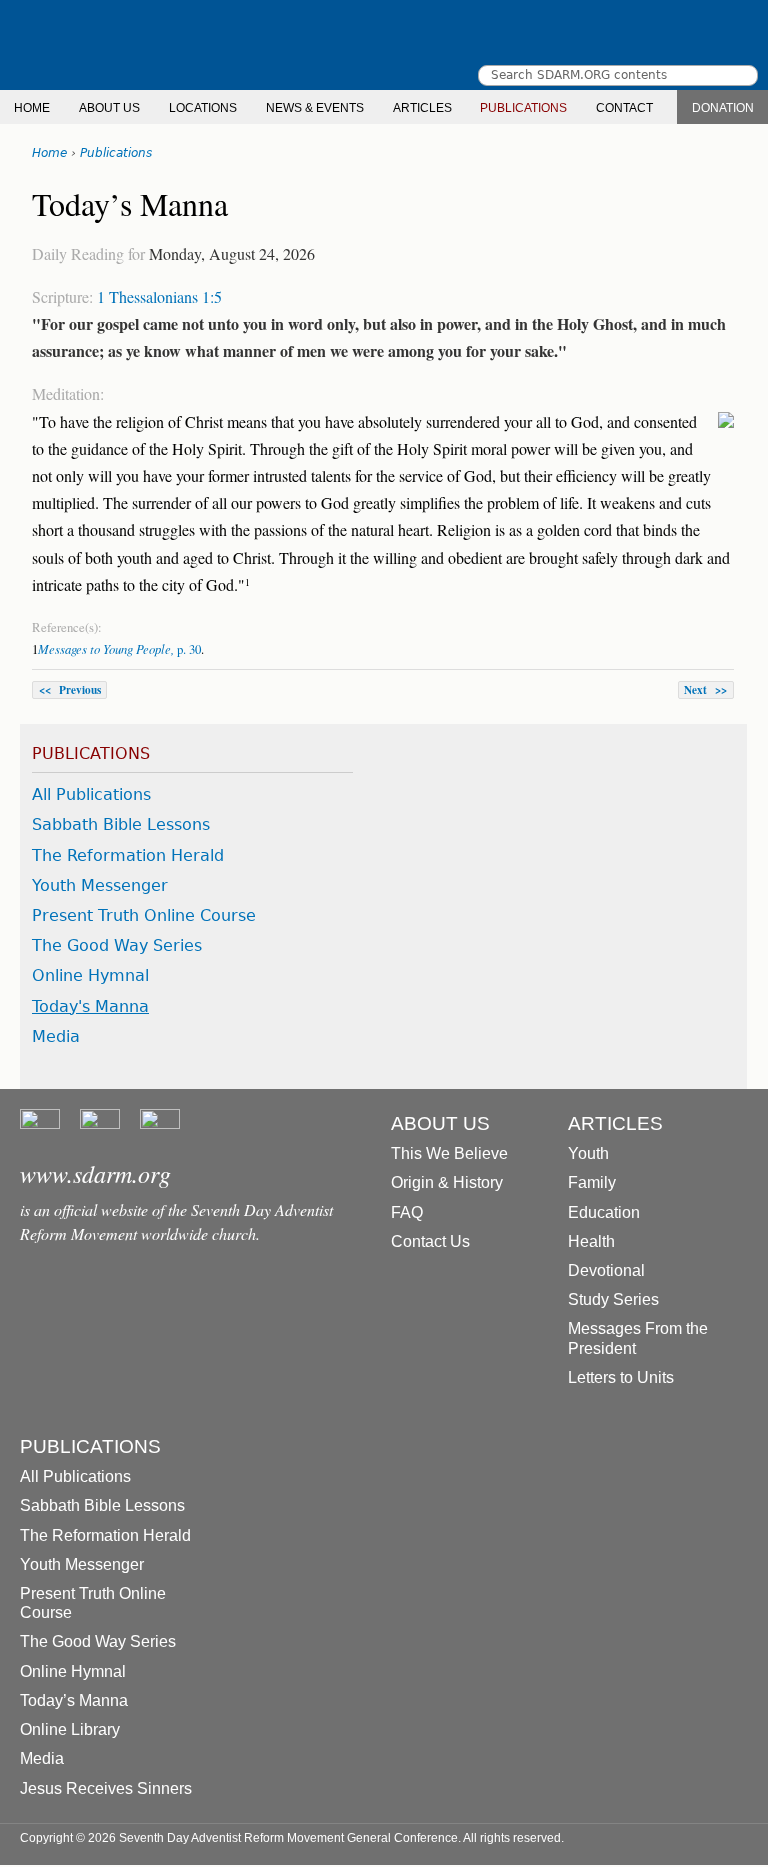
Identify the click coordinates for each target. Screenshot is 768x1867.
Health (591, 1241)
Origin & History (447, 1182)
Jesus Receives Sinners (106, 1788)
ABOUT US (109, 108)
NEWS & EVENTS (315, 108)
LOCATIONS (203, 108)
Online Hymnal (90, 975)
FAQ (407, 1212)
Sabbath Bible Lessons (121, 824)
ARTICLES (422, 108)
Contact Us (430, 1241)
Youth (588, 1153)
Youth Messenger (100, 885)
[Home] (384, 45)
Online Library (70, 1729)
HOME (32, 108)
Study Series (613, 1299)
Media (56, 1036)
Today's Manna (90, 1006)
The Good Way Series (117, 945)
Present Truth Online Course (144, 915)
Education (604, 1212)
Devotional (606, 1270)
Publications (116, 153)
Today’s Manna (74, 1700)
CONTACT (624, 108)
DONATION (723, 108)
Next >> (705, 689)
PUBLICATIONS (523, 108)
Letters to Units (621, 1377)
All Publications (91, 794)
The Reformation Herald (128, 855)
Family (592, 1182)
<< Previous (70, 689)
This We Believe (449, 1153)
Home (49, 153)
